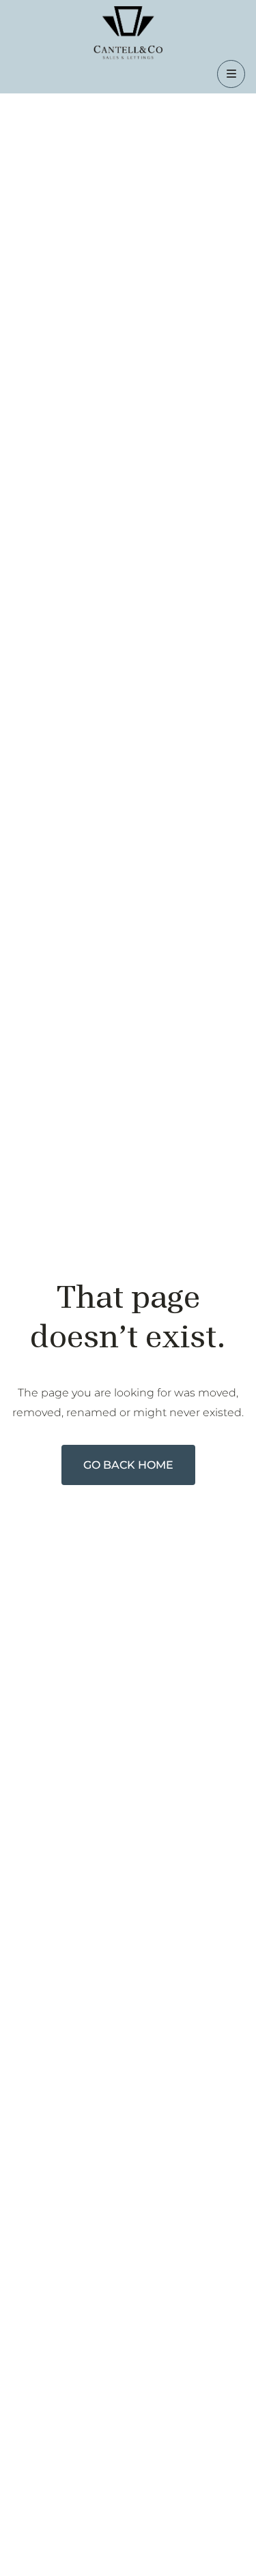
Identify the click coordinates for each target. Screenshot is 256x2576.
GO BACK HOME (128, 1465)
